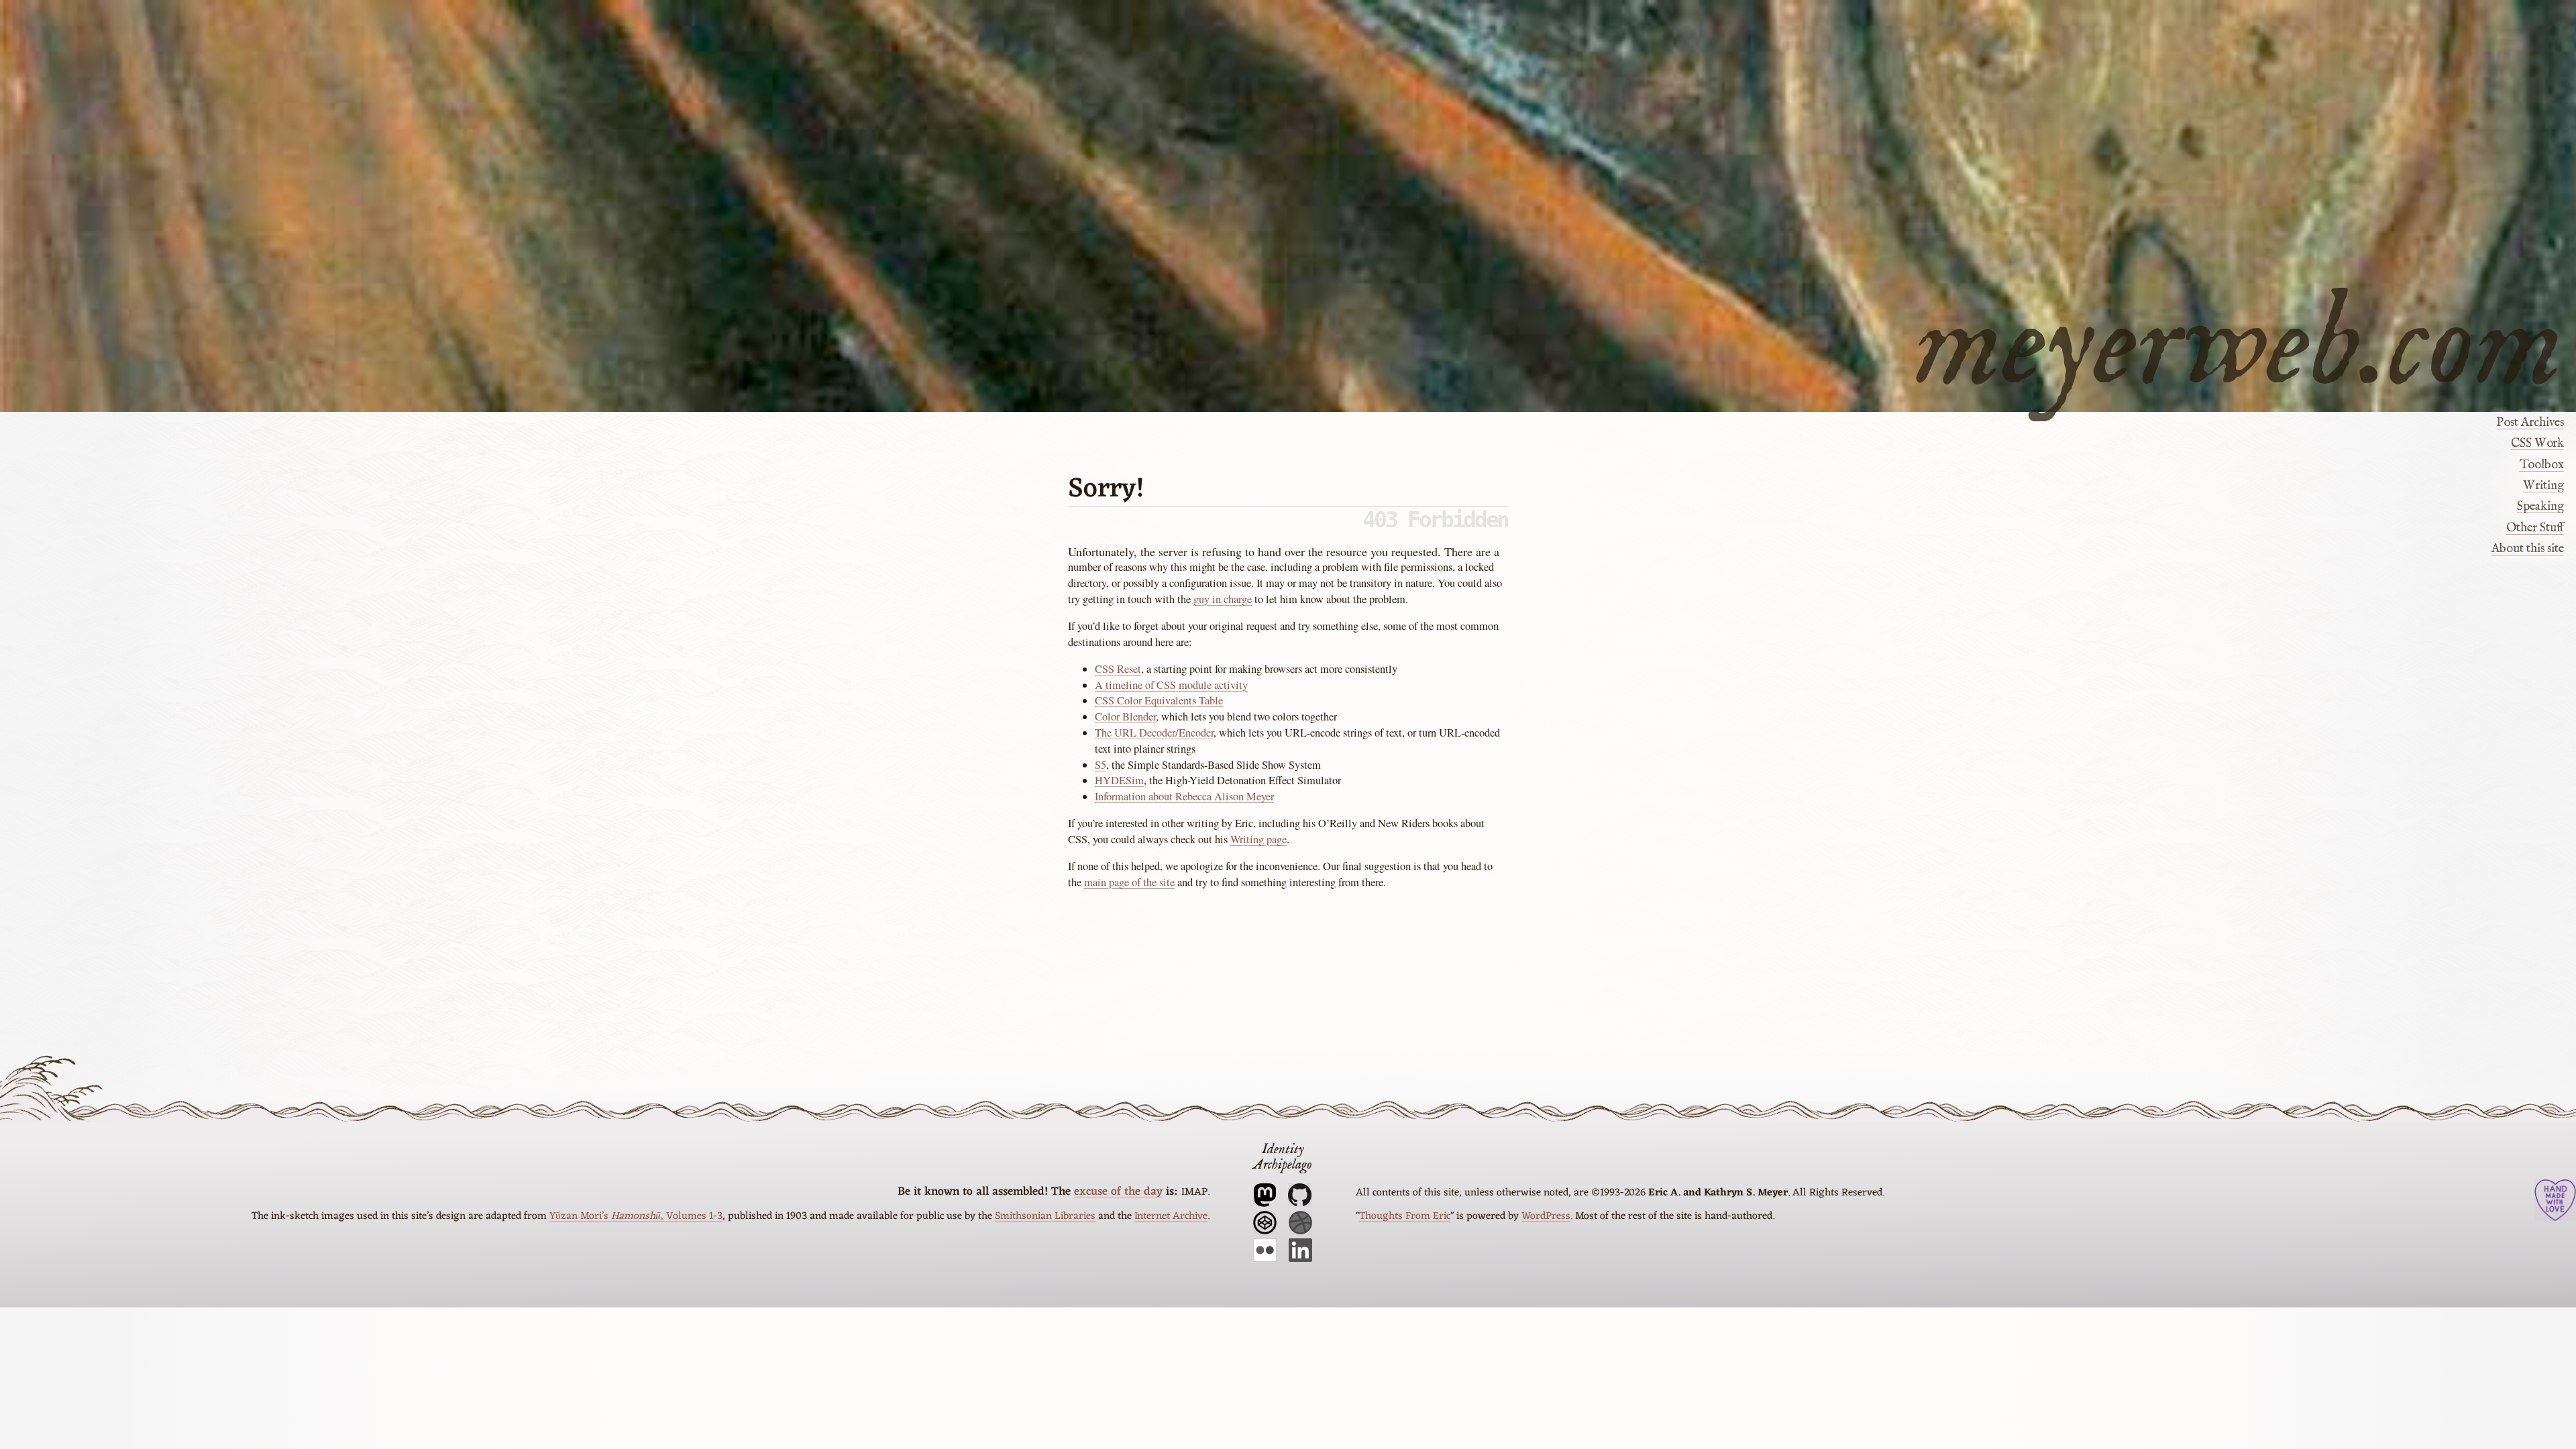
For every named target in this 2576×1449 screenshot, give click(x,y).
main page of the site (1129, 882)
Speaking (2540, 506)
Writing (2543, 486)
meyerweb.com (2239, 339)
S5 (1101, 765)
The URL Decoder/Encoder (1154, 733)
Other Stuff (2535, 528)
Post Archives (2530, 423)
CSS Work (2537, 443)
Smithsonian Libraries (1045, 1216)
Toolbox (2541, 465)
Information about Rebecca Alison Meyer (1184, 796)
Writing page (1258, 839)
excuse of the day (1118, 1192)
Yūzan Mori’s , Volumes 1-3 (636, 1216)
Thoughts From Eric (1405, 1216)
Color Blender (1125, 716)
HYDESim (1119, 780)
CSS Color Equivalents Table (1159, 700)
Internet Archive (1171, 1216)
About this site (2527, 549)
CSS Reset (1118, 669)
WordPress (1546, 1216)
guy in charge (1223, 599)
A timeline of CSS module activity (1171, 685)
